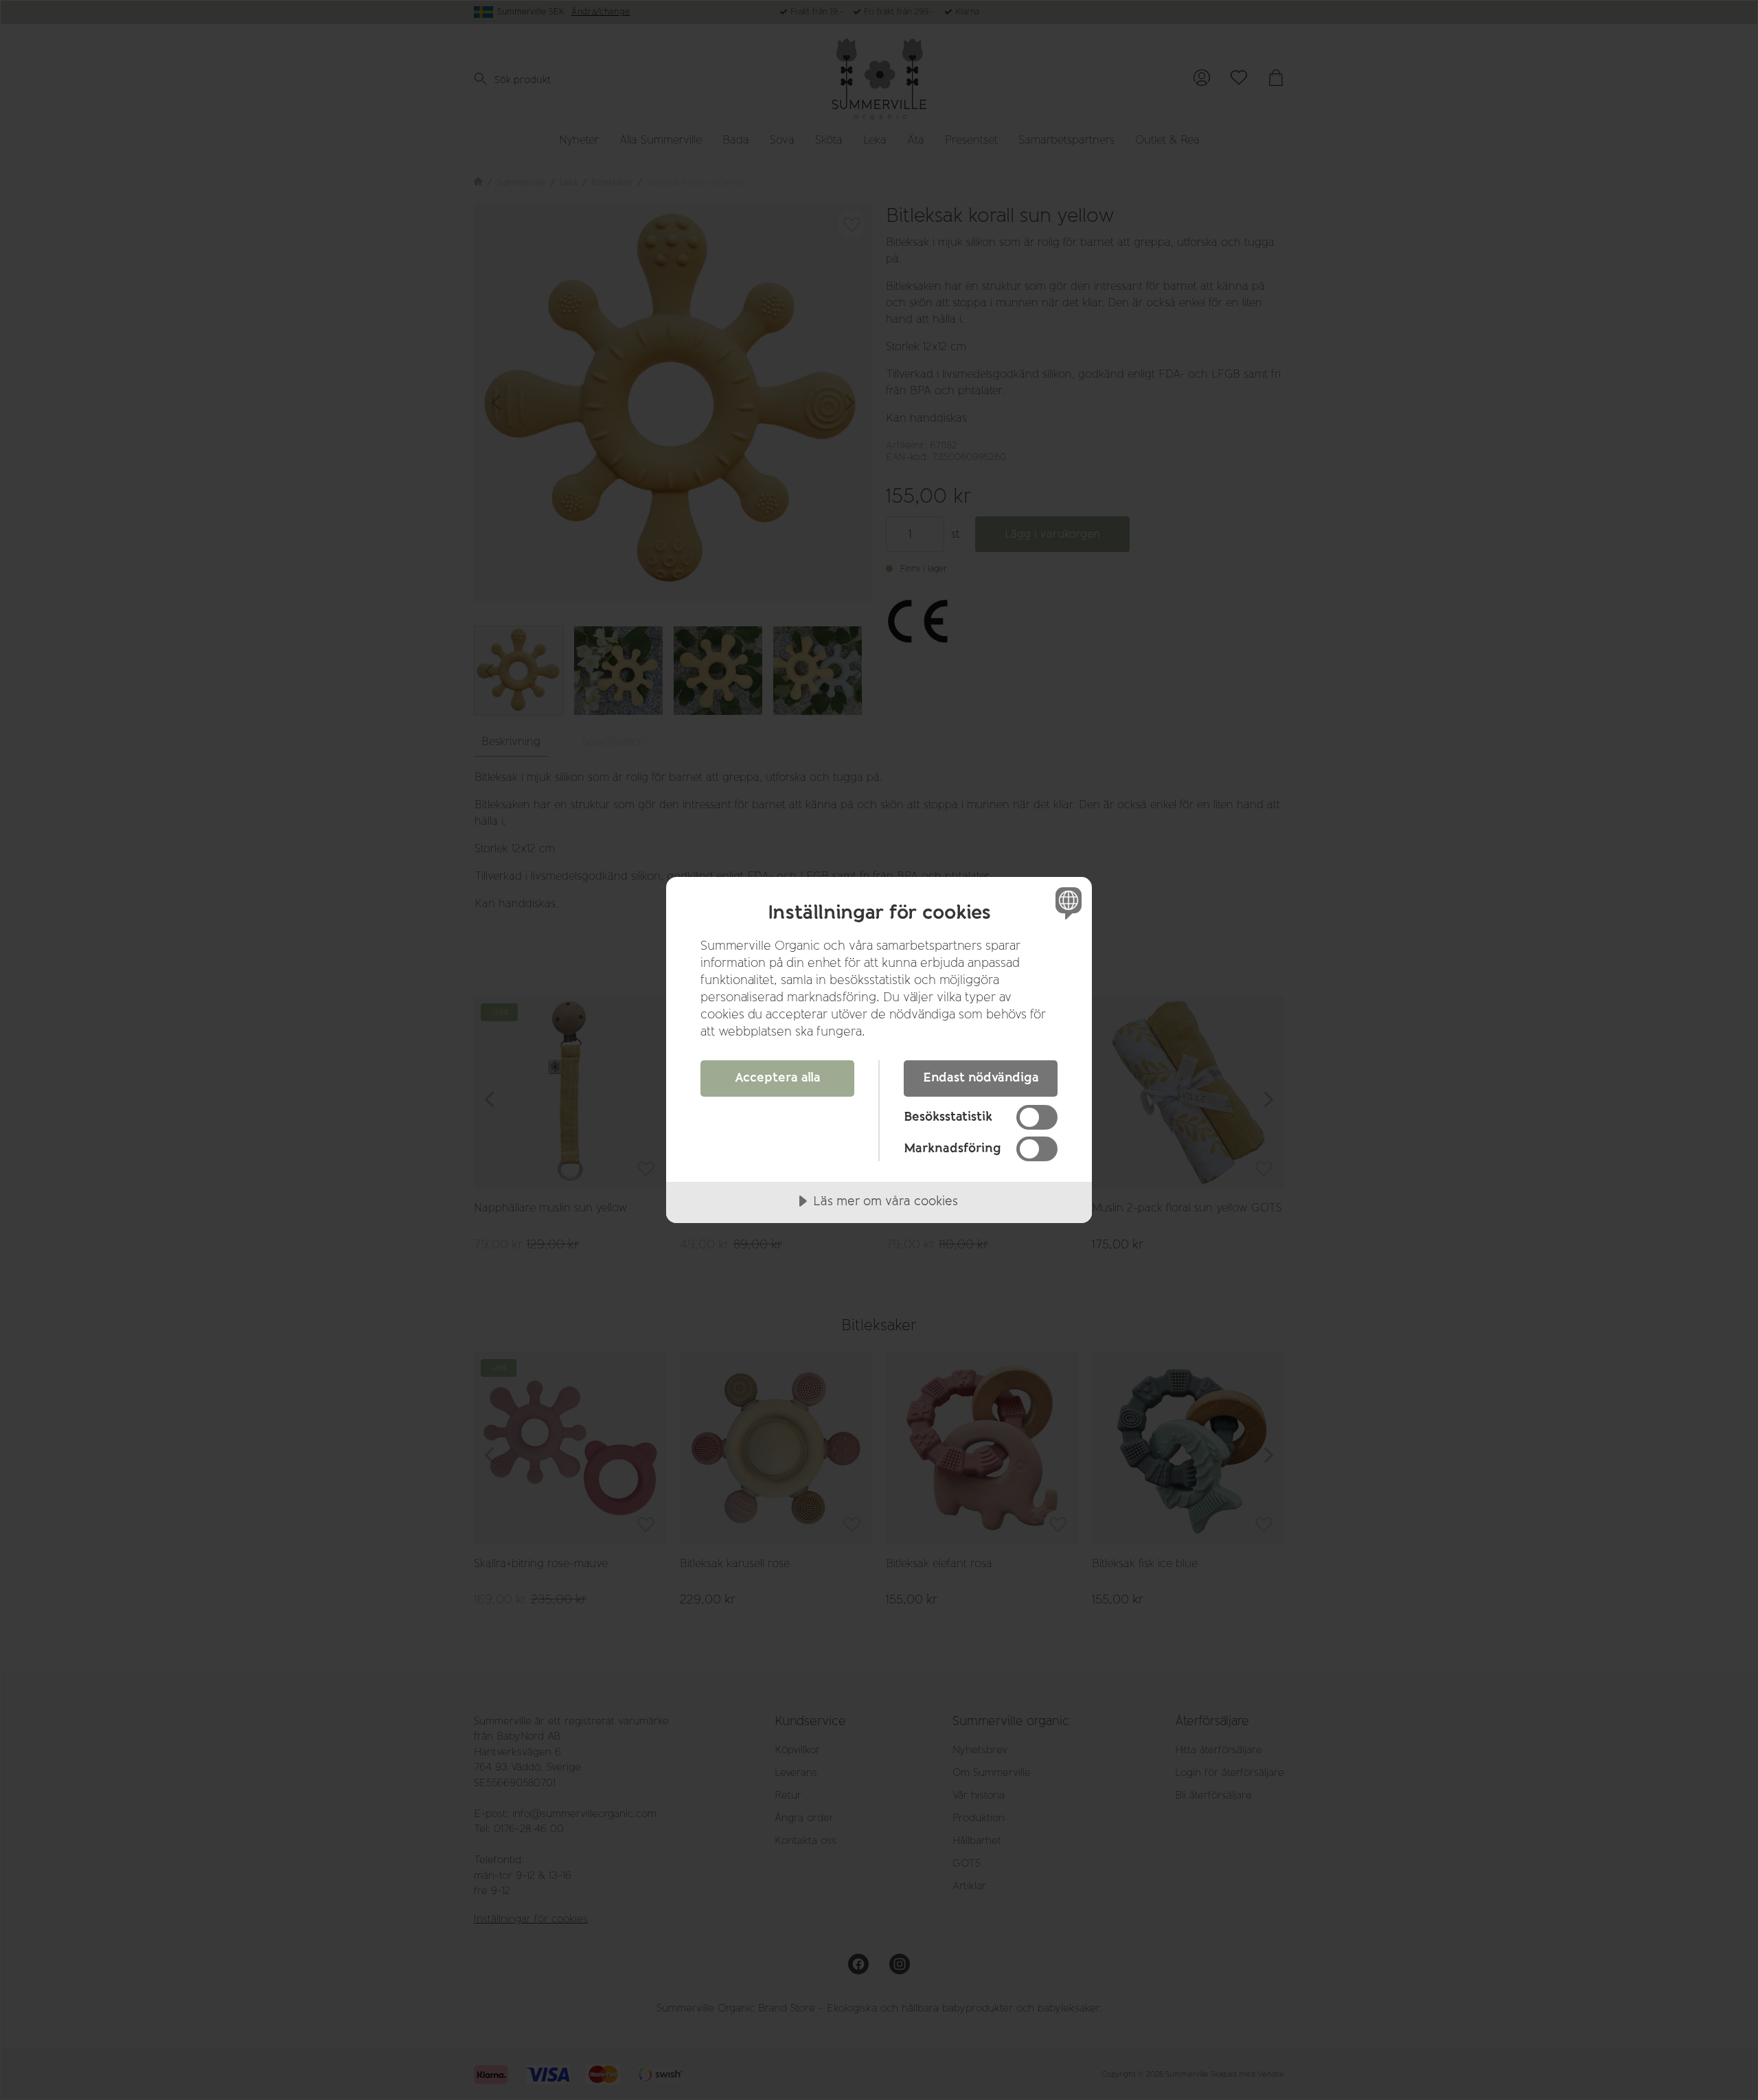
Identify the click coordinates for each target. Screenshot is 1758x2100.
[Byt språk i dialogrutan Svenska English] (1066, 903)
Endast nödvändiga (981, 1077)
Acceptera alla (778, 1077)
